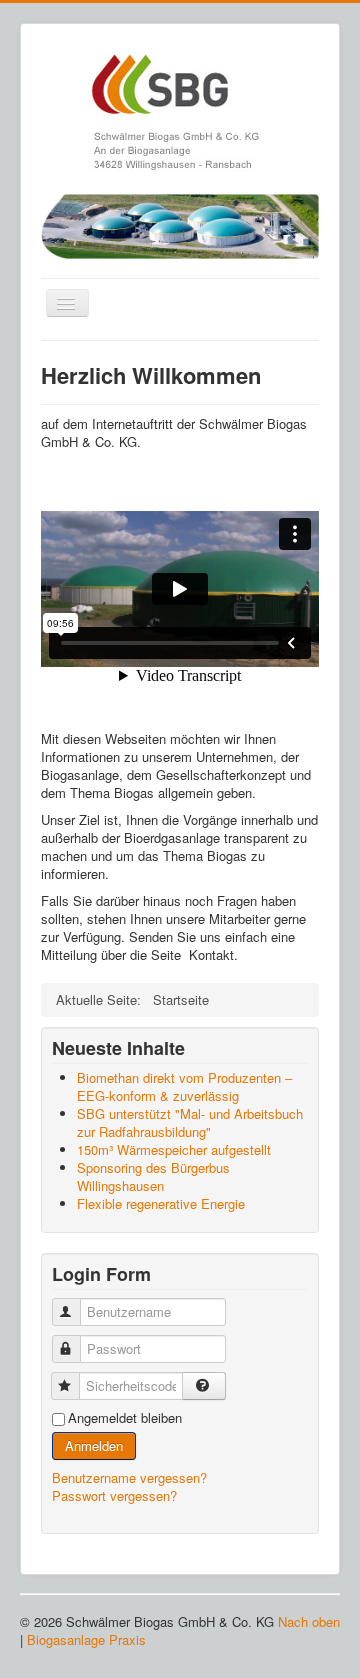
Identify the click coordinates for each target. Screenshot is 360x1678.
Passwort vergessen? (114, 1495)
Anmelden (94, 1445)
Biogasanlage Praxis (86, 1639)
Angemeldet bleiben (125, 1418)
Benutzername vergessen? (129, 1477)
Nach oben (309, 1621)
